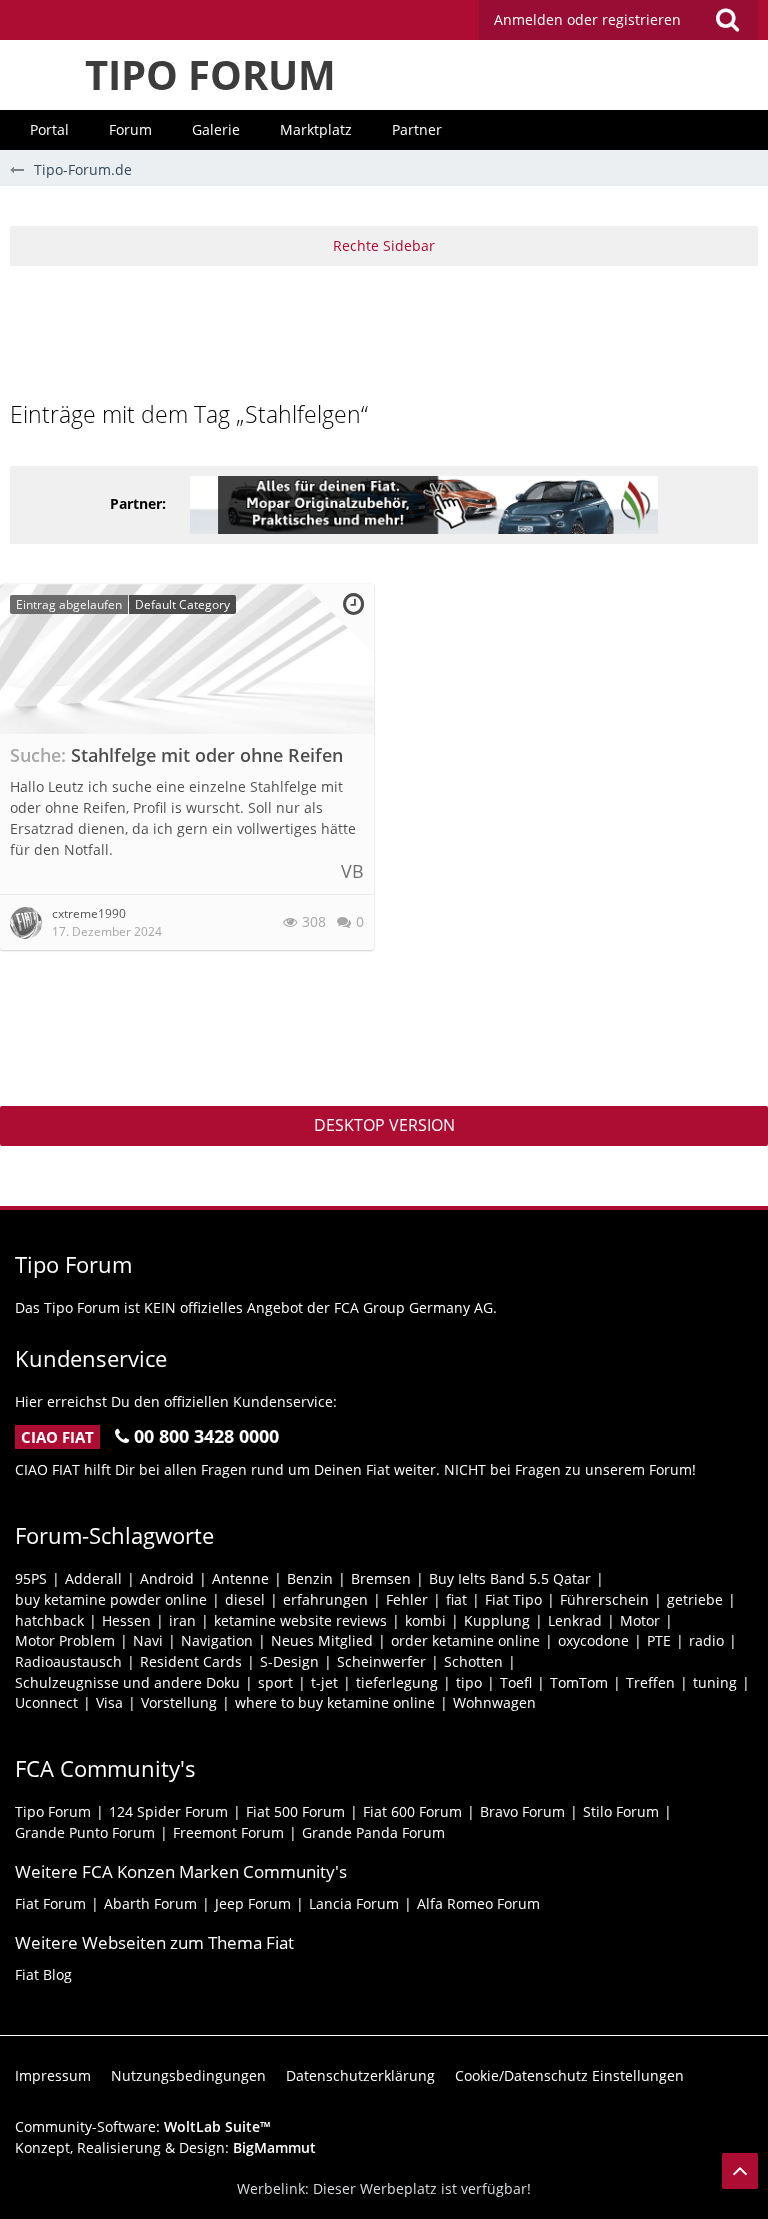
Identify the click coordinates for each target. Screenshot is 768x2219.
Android (167, 1578)
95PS (31, 1578)
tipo (469, 1682)
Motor (640, 1620)
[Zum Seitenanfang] (740, 2171)
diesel (245, 1599)
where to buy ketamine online (335, 1702)
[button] (618, 20)
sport (275, 1682)
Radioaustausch (68, 1661)
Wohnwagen (494, 1702)
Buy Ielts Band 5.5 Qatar (510, 1578)
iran (182, 1620)
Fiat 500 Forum (295, 1811)
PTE (659, 1640)
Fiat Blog (43, 1974)
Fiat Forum (50, 1903)
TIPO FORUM (210, 74)
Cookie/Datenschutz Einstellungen (569, 2075)
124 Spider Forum (168, 1811)
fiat (456, 1599)
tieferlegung (397, 1682)
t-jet (324, 1682)
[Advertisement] (384, 331)
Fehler (407, 1599)
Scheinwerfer (381, 1661)
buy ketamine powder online (111, 1599)
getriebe (695, 1599)
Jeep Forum (253, 1903)
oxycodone (593, 1640)
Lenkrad (575, 1620)
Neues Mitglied (322, 1640)
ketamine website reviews (300, 1620)
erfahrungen (325, 1599)
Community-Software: (143, 2126)
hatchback (49, 1620)
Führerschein (604, 1599)
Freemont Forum (228, 1832)
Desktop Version (384, 1125)
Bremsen (381, 1578)
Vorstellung (179, 1702)
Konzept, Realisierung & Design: (165, 2147)
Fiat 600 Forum (412, 1811)
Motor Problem (65, 1640)
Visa (109, 1702)
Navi (148, 1640)
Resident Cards (191, 1661)
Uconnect (46, 1702)
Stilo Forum (621, 1811)
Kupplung (497, 1620)
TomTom (579, 1682)
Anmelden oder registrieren (587, 19)
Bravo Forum (522, 1811)
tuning (715, 1682)
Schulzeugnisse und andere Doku (127, 1682)
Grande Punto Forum (85, 1832)
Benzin (310, 1578)
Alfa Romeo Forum (478, 1903)
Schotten (473, 1661)
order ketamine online (465, 1640)
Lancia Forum (354, 1903)
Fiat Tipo (513, 1599)
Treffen (650, 1682)
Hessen (126, 1620)
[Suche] (727, 20)
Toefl (516, 1682)
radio (706, 1640)
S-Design (289, 1661)
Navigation (217, 1640)
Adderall (93, 1578)
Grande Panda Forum (373, 1832)
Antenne (240, 1578)
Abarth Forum (150, 1903)
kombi (425, 1620)
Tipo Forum (53, 1811)
